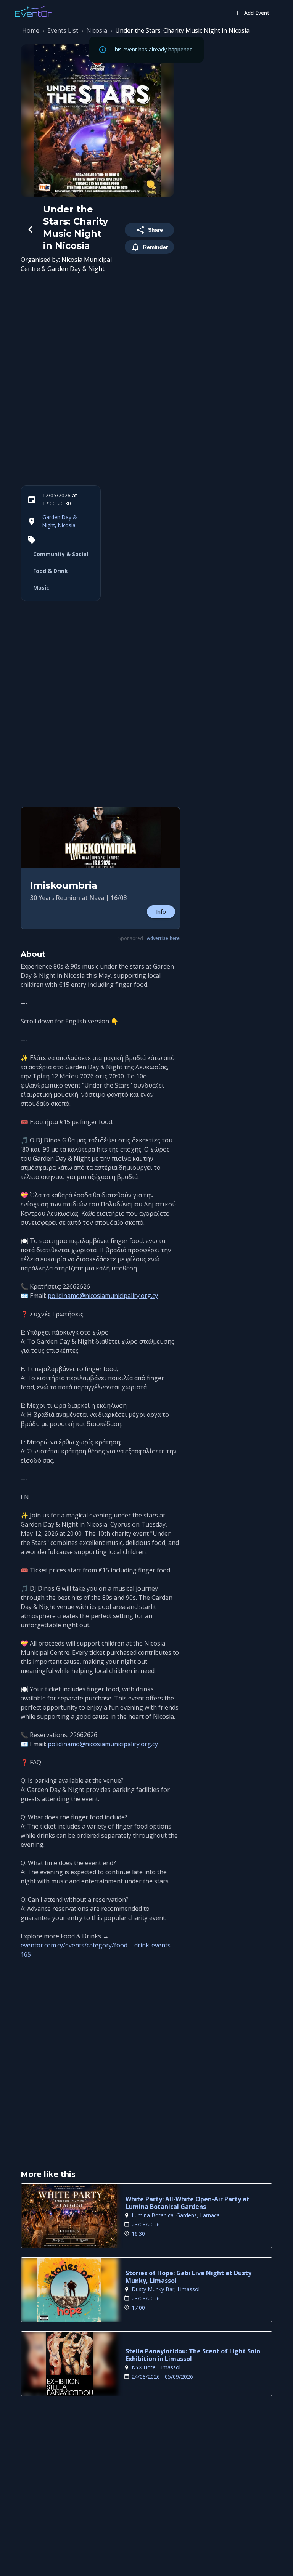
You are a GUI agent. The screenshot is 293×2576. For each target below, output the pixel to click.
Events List (63, 30)
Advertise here (163, 938)
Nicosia (97, 30)
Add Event (257, 13)
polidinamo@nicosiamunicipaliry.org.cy (103, 1296)
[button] (100, 868)
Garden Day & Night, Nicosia (60, 521)
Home (31, 30)
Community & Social (61, 554)
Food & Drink (51, 571)
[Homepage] (33, 11)
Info (161, 912)
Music (41, 588)
